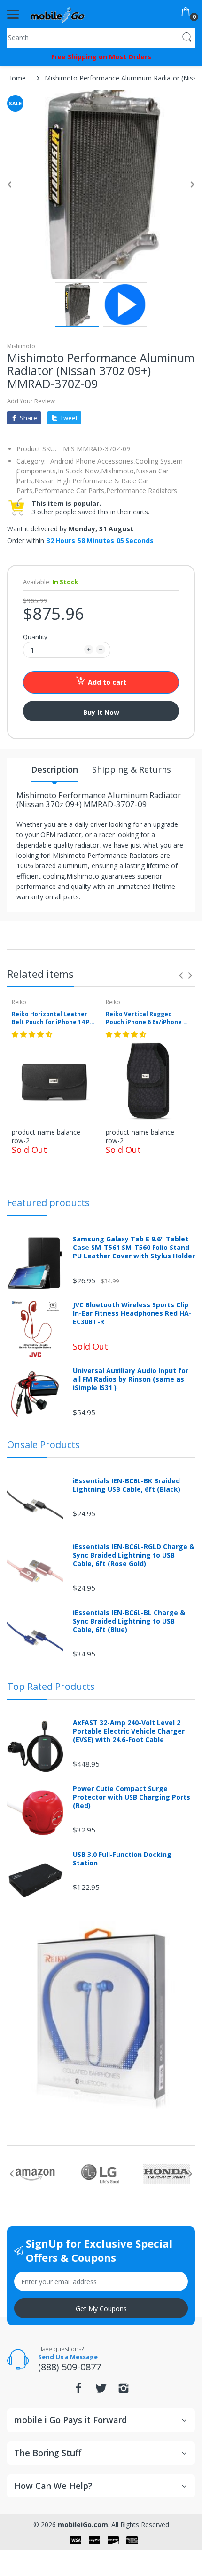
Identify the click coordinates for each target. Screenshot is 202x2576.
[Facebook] (78, 2391)
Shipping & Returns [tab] (132, 769)
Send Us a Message (68, 2357)
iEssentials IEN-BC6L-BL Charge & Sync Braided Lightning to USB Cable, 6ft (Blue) (129, 1621)
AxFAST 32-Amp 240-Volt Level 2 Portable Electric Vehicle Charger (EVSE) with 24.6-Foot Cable (129, 1731)
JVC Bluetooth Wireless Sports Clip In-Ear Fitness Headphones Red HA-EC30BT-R (132, 1313)
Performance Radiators (142, 491)
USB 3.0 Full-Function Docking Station (122, 1859)
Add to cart (107, 682)
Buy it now (101, 712)
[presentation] (181, 976)
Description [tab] (54, 769)
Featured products (48, 1203)
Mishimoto (21, 346)
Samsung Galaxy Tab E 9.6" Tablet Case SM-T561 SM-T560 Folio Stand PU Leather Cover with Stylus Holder (134, 1248)
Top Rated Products (51, 1686)
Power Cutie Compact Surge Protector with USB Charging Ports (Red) (132, 1797)
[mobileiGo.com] (58, 14)
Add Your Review (31, 401)
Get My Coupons (101, 2308)
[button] (33, 1034)
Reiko (19, 1002)
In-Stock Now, (79, 471)
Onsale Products (43, 1444)
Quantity (35, 637)
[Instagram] (124, 2391)
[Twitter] (101, 2391)
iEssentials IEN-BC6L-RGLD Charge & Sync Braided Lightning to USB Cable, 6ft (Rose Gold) (134, 1555)
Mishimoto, (118, 471)
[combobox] (101, 37)
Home (16, 78)
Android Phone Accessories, (93, 461)
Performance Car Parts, (70, 491)
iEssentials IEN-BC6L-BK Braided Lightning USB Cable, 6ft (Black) (127, 1485)
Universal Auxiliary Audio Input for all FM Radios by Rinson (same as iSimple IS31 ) (131, 1379)
